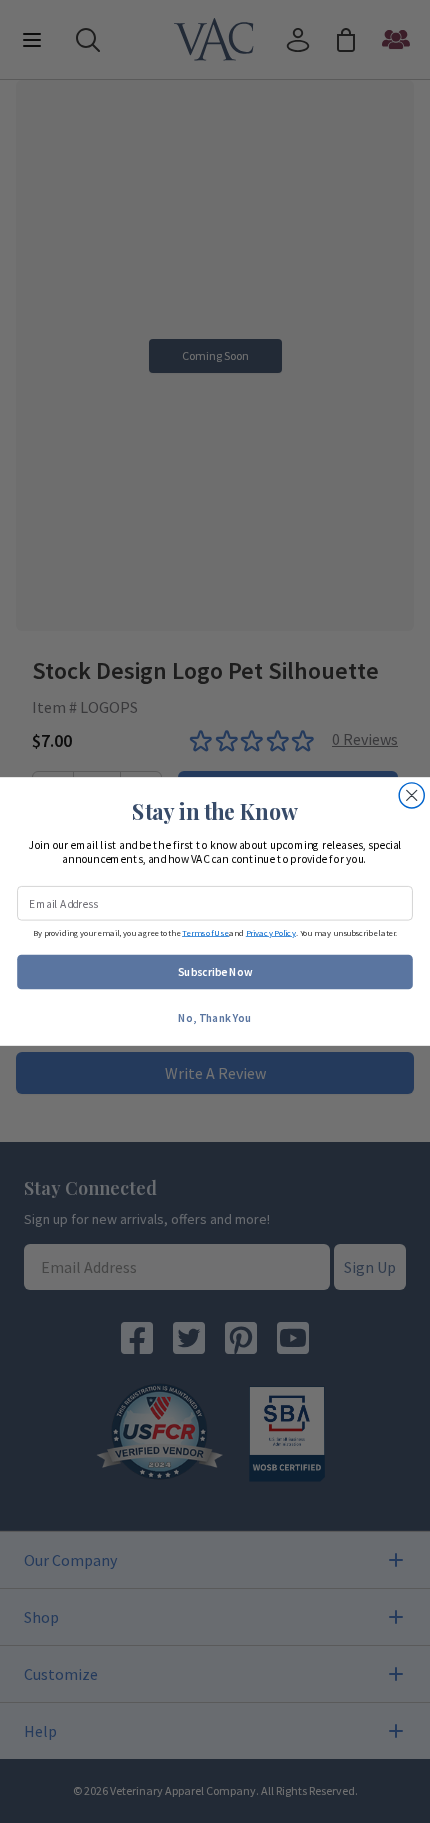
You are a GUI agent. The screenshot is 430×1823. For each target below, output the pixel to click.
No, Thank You (214, 1017)
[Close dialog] (411, 795)
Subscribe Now (215, 972)
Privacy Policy (271, 932)
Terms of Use (205, 932)
